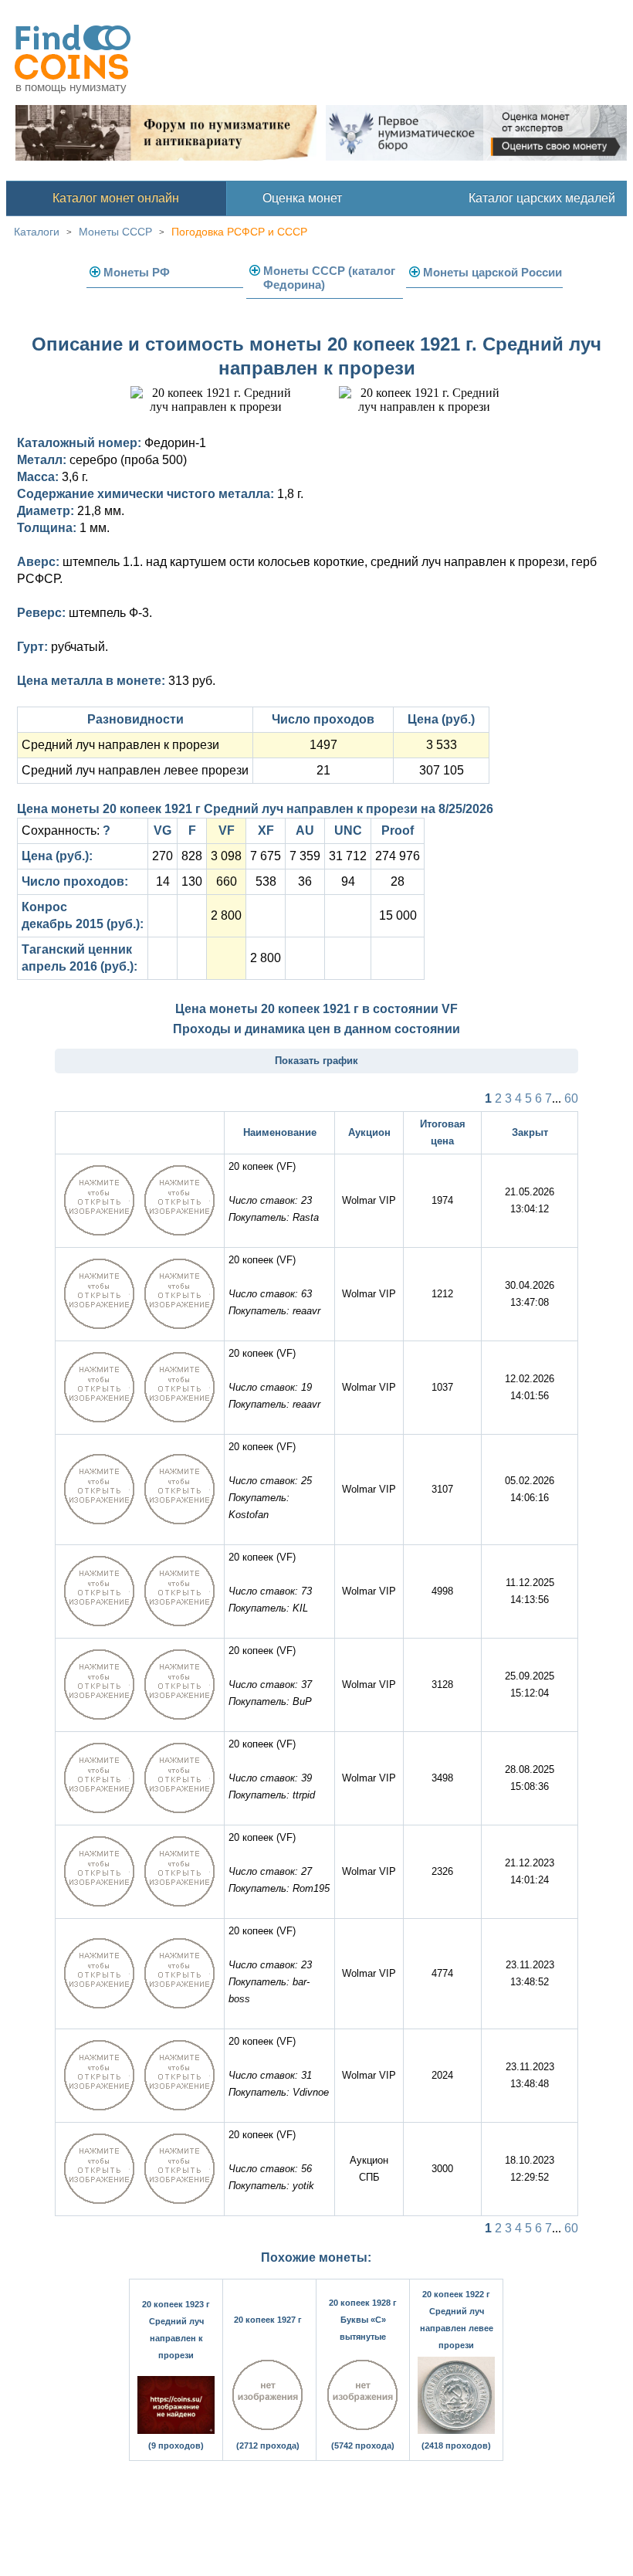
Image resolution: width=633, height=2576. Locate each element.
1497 (323, 745)
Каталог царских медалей (542, 198)
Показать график (316, 1061)
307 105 (442, 770)
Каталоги (37, 232)
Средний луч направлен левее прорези (135, 770)
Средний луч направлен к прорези (120, 745)
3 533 (442, 745)
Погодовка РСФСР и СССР (239, 232)
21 (323, 770)
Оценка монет (302, 198)
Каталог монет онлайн (116, 198)
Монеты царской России (493, 272)
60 (571, 1098)
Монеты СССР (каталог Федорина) (329, 278)
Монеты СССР (115, 232)
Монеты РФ (137, 272)
